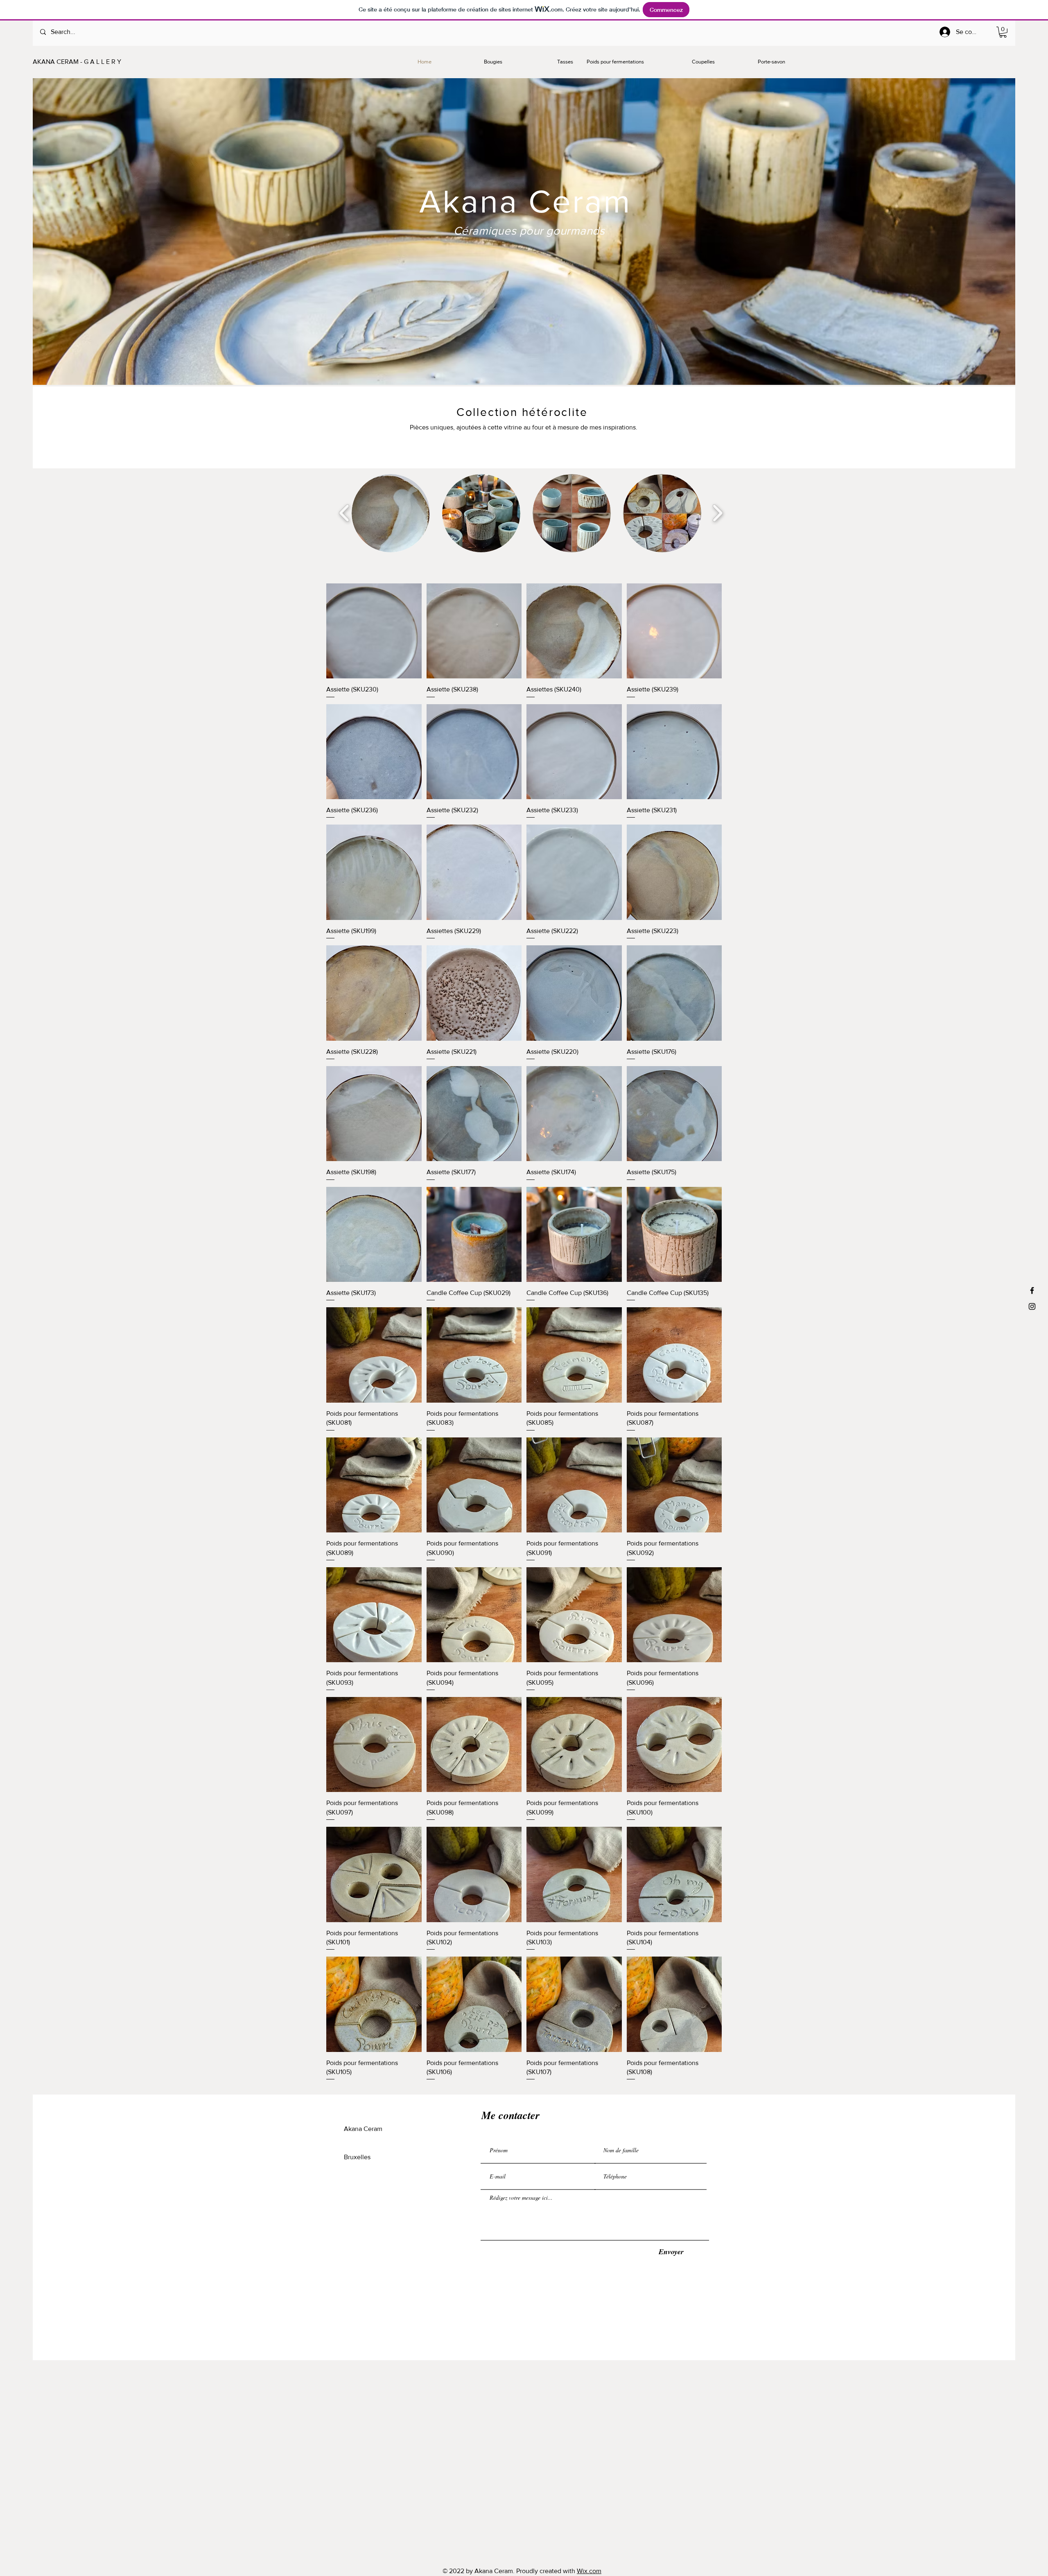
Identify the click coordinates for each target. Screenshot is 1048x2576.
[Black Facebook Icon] (1032, 1290)
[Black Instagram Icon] (1032, 1306)
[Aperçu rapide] (374, 631)
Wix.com (589, 2571)
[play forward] (717, 513)
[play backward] (344, 513)
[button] (1003, 32)
